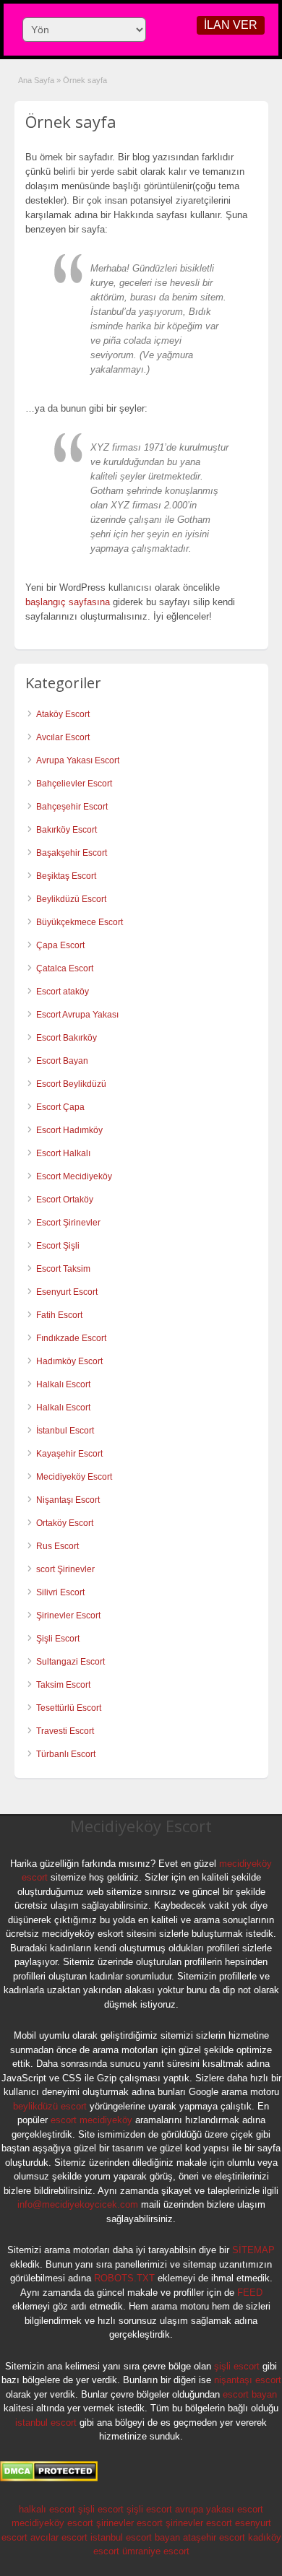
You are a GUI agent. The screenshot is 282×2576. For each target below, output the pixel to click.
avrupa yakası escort (219, 2509)
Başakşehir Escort (72, 853)
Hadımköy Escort (69, 1361)
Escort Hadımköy (69, 1130)
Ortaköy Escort (65, 1523)
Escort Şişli (58, 1246)
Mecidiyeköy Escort (74, 1477)
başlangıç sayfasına (68, 602)
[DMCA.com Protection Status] (49, 2479)
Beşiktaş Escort (66, 876)
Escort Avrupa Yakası (77, 1015)
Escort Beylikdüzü (71, 1084)
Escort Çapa (60, 1107)
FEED (250, 2293)
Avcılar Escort (63, 737)
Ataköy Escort (63, 714)
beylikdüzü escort (50, 2106)
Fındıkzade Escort (71, 1338)
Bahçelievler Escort (74, 784)
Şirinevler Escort (68, 1616)
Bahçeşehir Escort (72, 807)
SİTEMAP (253, 2250)
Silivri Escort (60, 1592)
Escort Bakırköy (67, 1038)
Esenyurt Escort (67, 1292)
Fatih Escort (59, 1315)
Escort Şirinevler (68, 1223)
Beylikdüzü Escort (71, 899)
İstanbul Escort (65, 1431)
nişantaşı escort (248, 2380)
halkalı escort (47, 2509)
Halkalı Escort (64, 1384)
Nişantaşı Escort (68, 1500)
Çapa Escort (60, 945)
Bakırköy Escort (67, 830)
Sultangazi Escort (70, 1662)
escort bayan (250, 2394)
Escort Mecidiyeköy (74, 1176)
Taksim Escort (63, 1685)
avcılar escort (59, 2537)
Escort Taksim (63, 1269)
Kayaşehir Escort (69, 1454)
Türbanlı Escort (66, 1754)
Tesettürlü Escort (69, 1708)
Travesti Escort (65, 1731)
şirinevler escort (129, 2523)
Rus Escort (57, 1546)
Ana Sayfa (36, 80)
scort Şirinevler (65, 1569)
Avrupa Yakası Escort (78, 760)
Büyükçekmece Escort (80, 922)
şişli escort (237, 2366)
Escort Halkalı (63, 1153)
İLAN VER (231, 25)
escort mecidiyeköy (91, 2120)
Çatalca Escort (65, 968)
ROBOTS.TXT (124, 2278)
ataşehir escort (214, 2537)
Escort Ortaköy (65, 1200)
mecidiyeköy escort (52, 2523)
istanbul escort (46, 2423)
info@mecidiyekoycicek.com (78, 2204)
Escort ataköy (63, 992)
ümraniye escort (156, 2551)
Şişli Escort (58, 1639)
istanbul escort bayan (135, 2537)
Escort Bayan (62, 1061)
